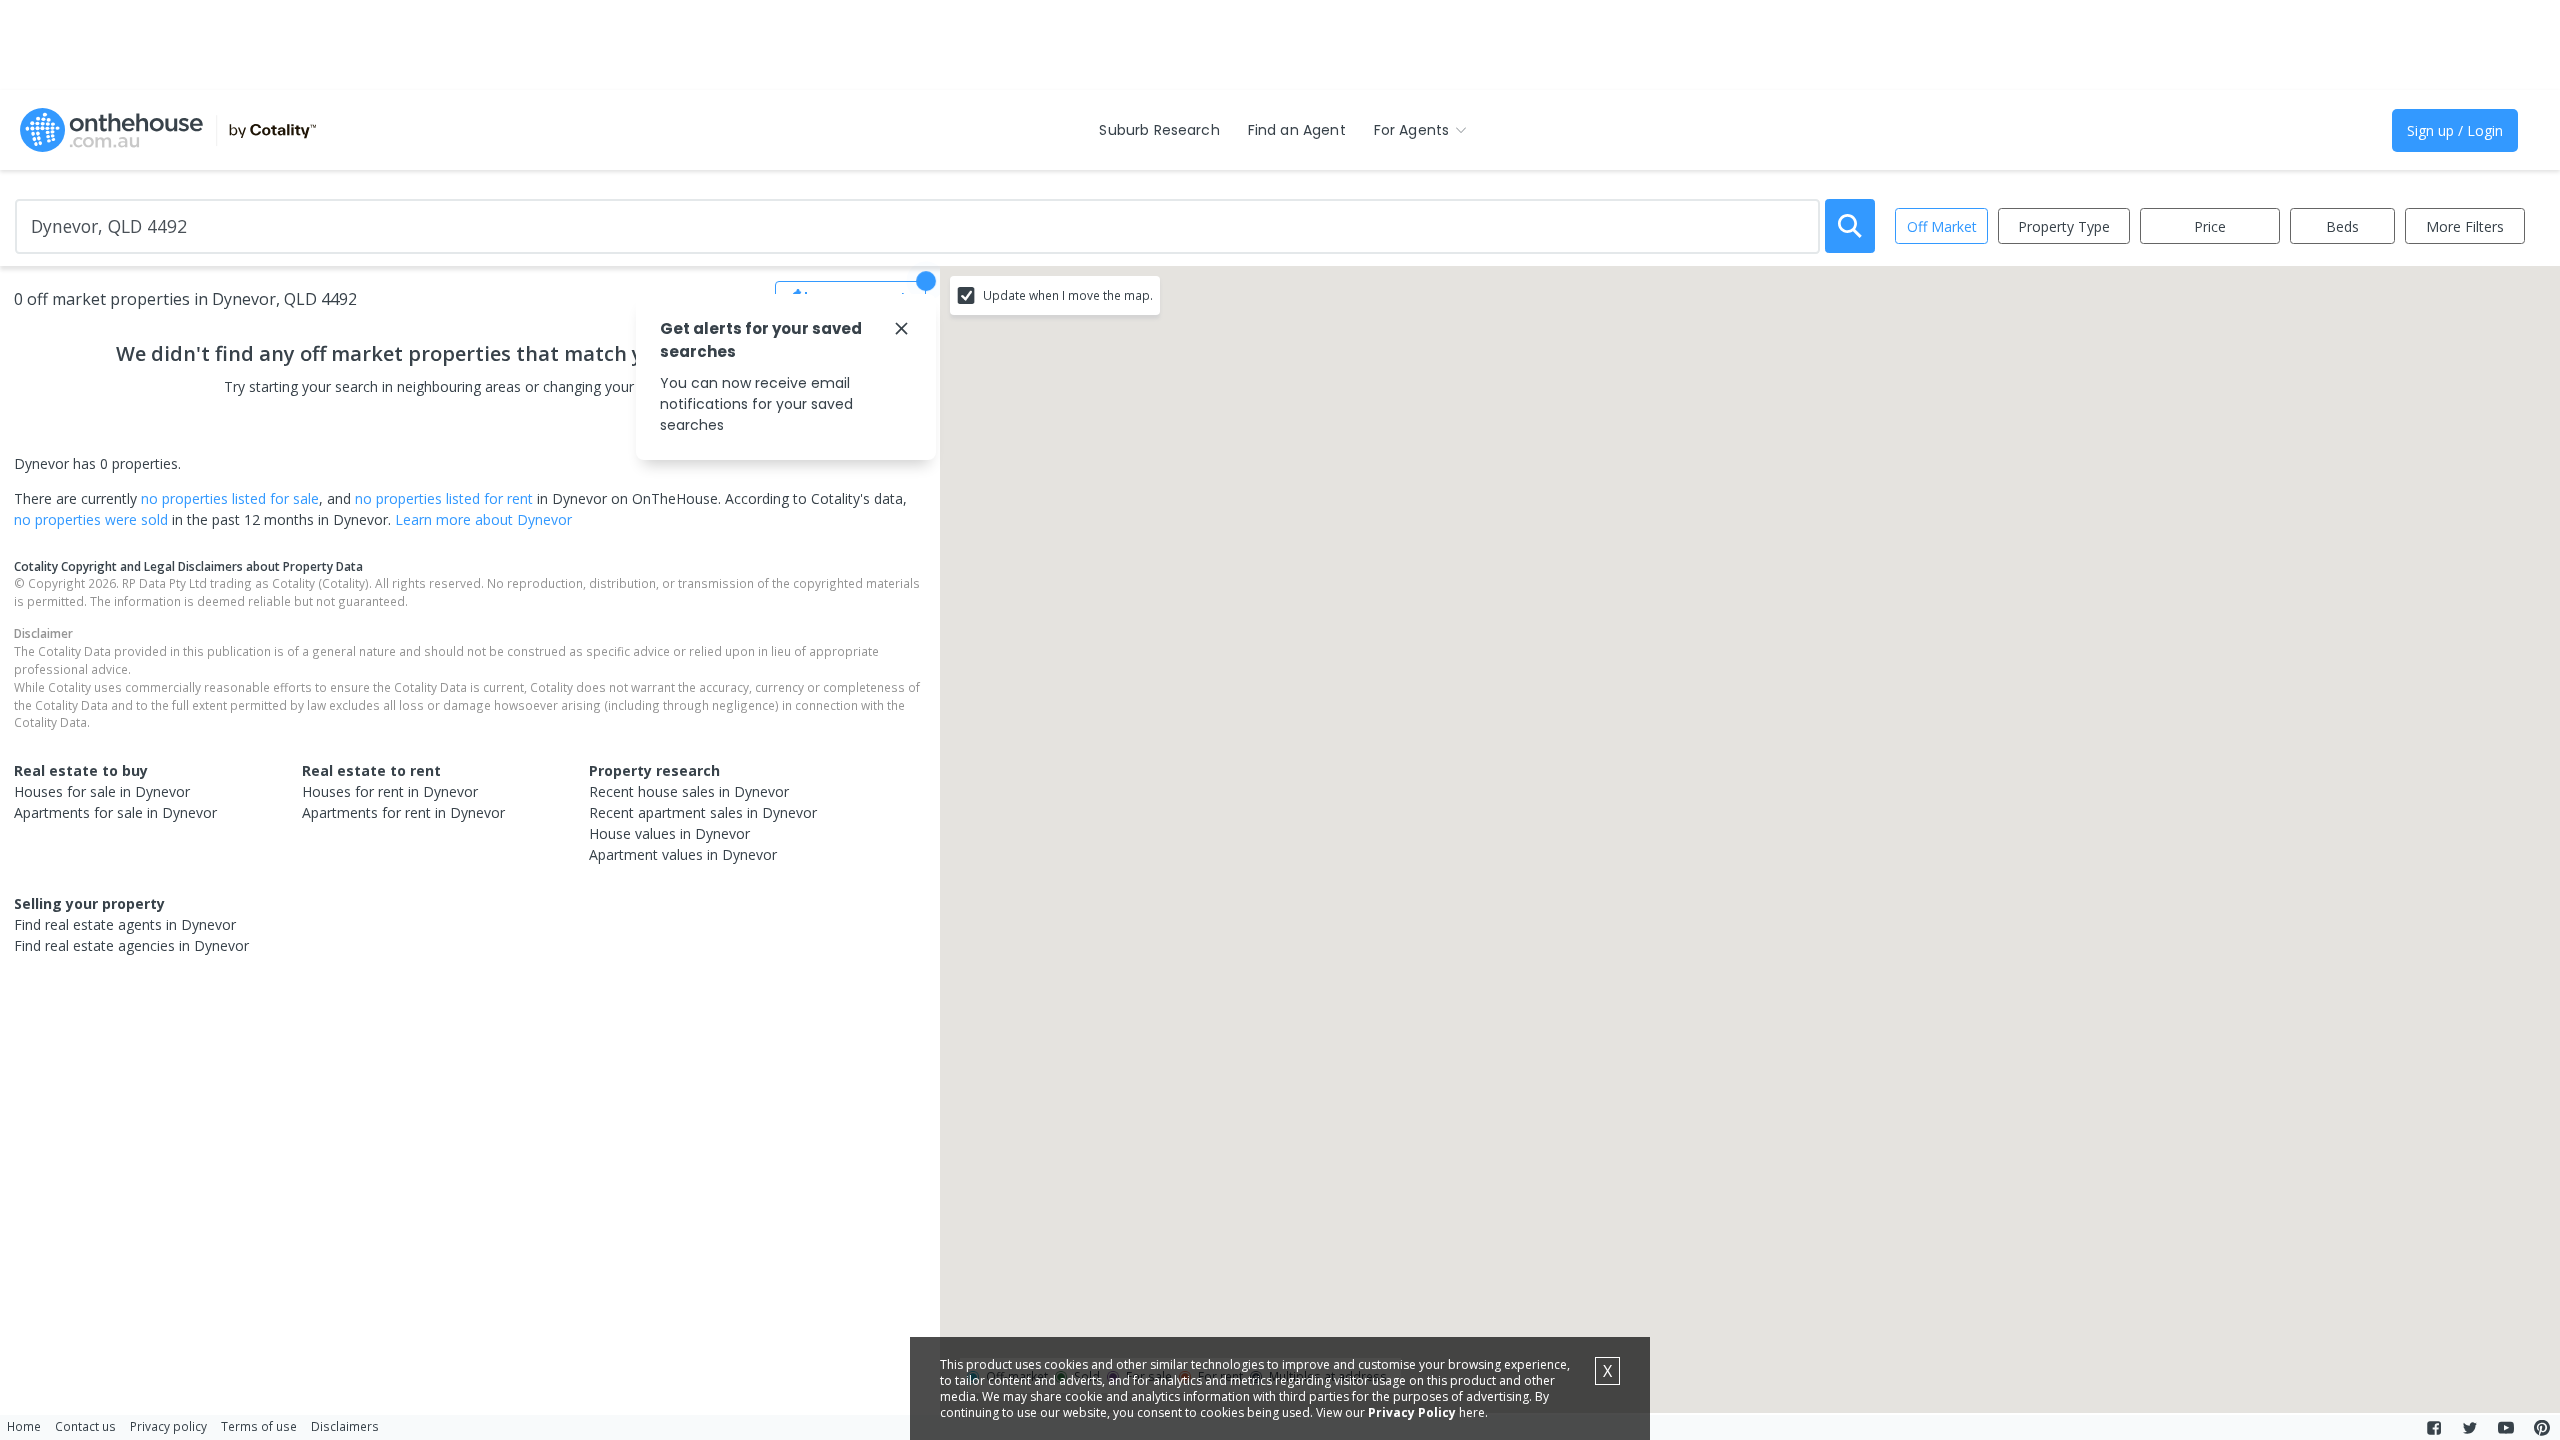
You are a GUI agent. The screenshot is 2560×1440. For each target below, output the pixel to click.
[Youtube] (2506, 1428)
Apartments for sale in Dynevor (115, 812)
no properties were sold (91, 519)
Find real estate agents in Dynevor (125, 924)
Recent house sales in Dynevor (689, 791)
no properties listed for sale (230, 498)
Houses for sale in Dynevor (102, 791)
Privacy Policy (1412, 1412)
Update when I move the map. (1068, 295)
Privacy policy (168, 1426)
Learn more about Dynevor (483, 519)
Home (24, 1426)
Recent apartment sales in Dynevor (703, 812)
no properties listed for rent (444, 498)
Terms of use (259, 1426)
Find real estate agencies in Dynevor (131, 945)
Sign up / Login (2455, 130)
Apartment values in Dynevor (683, 854)
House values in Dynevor (669, 833)
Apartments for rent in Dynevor (403, 812)
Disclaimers (345, 1426)
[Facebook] (2434, 1428)
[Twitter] (2470, 1428)
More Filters (2465, 226)
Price (2210, 226)
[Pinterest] (2542, 1428)
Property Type (2064, 226)
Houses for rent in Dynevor (390, 791)
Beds (2342, 226)
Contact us (85, 1426)
